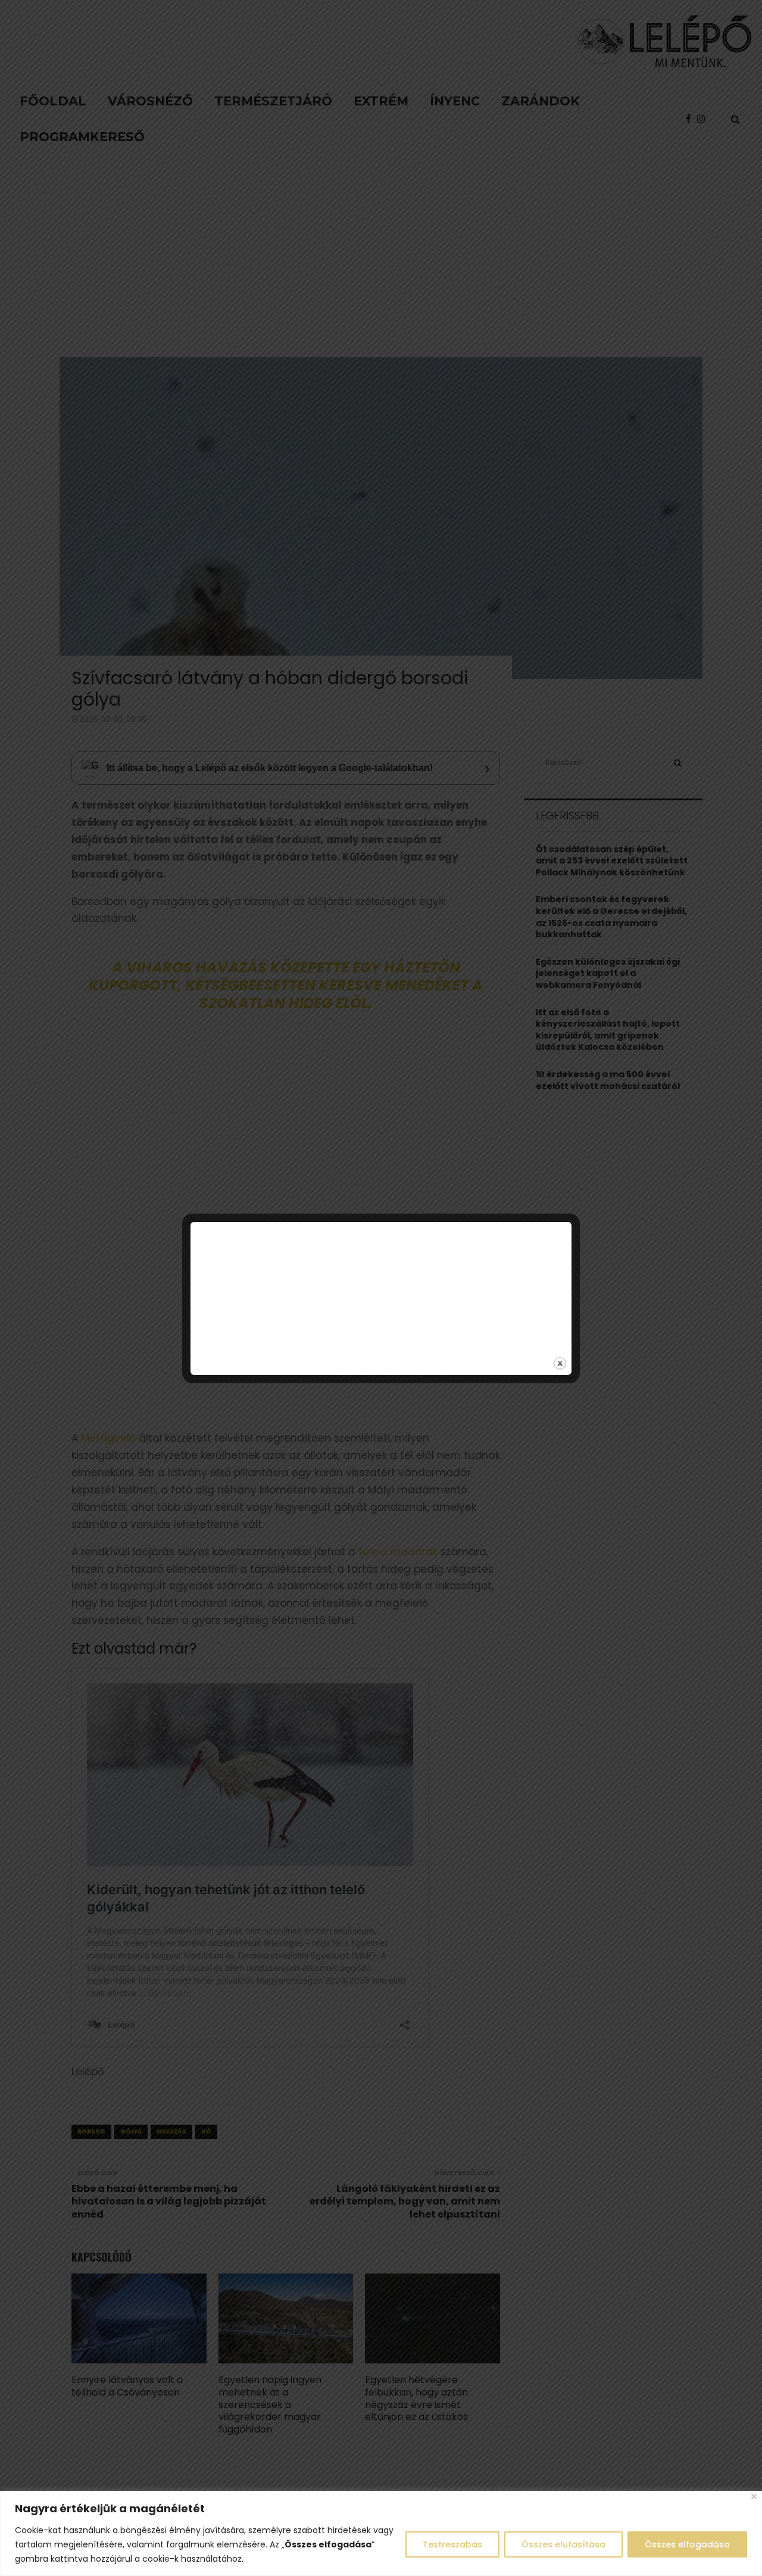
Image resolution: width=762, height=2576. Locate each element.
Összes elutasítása (563, 2544)
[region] (381, 2533)
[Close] (754, 2497)
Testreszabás (452, 2544)
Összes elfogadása (687, 2544)
